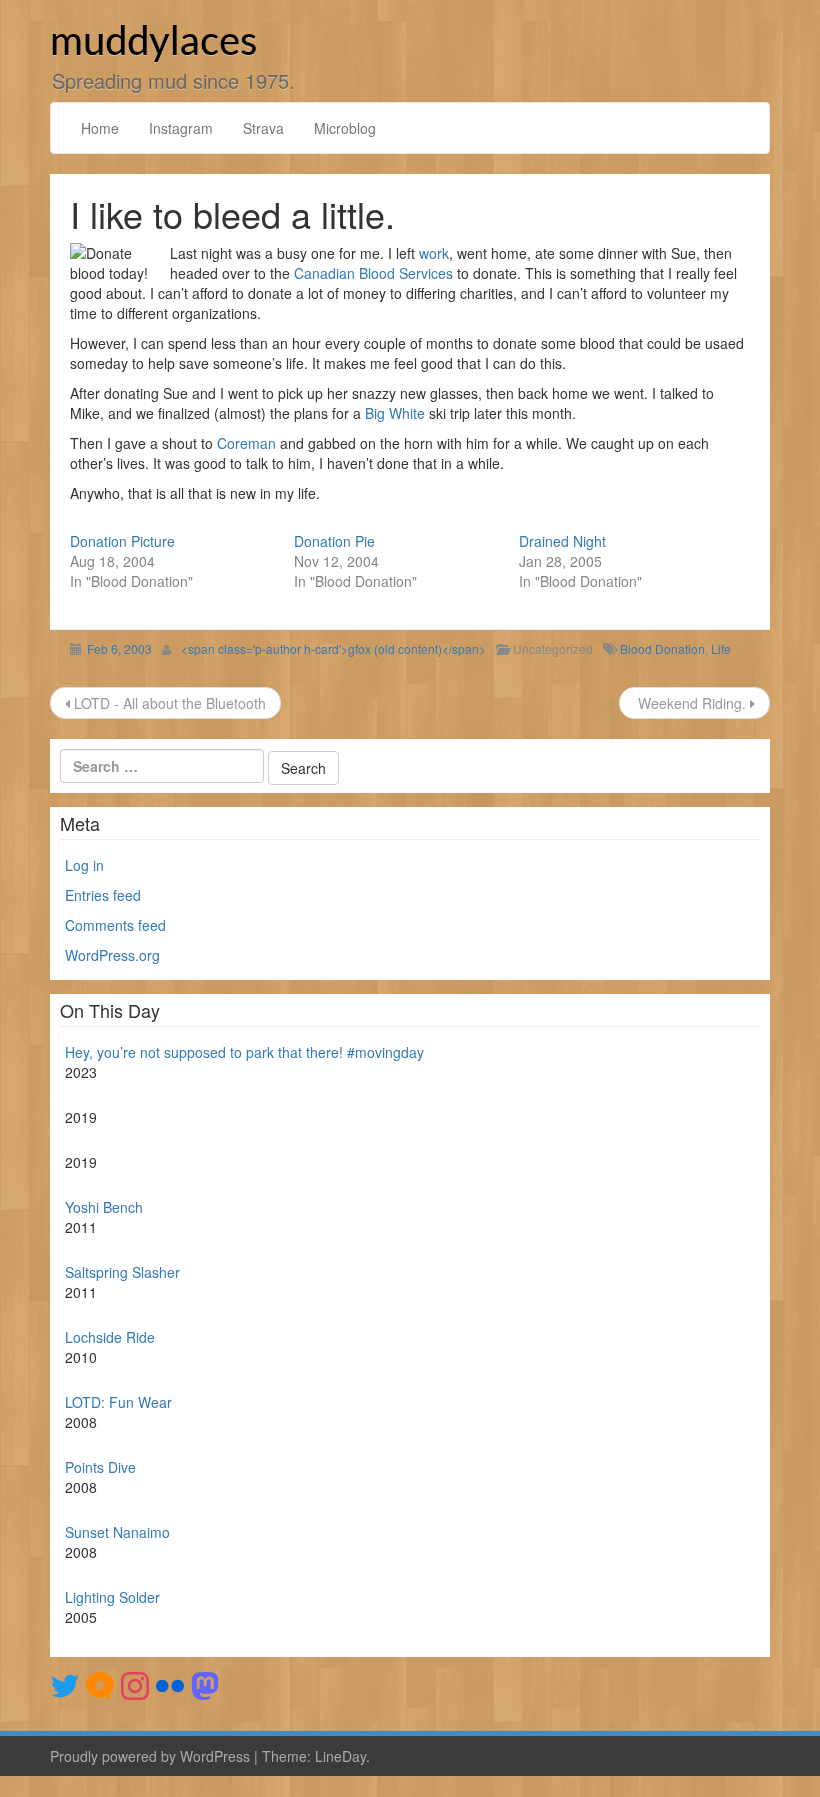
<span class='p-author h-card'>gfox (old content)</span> (333, 648)
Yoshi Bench (104, 1207)
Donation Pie (334, 541)
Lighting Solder (112, 1597)
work (434, 253)
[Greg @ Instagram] (135, 1683)
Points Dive (100, 1467)
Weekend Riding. (692, 703)
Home (100, 128)
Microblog (345, 128)
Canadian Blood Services (373, 273)
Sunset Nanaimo (117, 1532)
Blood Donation (662, 648)
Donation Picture (122, 541)
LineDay (340, 1756)
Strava (263, 128)
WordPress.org (112, 955)
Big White (395, 413)
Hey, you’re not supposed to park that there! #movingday (244, 1052)
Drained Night (562, 541)
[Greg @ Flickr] (170, 1683)
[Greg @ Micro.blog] (100, 1683)
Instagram (181, 128)
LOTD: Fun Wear (118, 1402)
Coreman (246, 443)
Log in (84, 865)
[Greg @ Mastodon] (205, 1683)
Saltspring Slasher (122, 1272)
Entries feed (103, 895)
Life (721, 648)
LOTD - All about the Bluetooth (168, 703)
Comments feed (115, 925)
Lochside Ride (110, 1337)
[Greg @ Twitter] (65, 1683)
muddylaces (153, 43)
